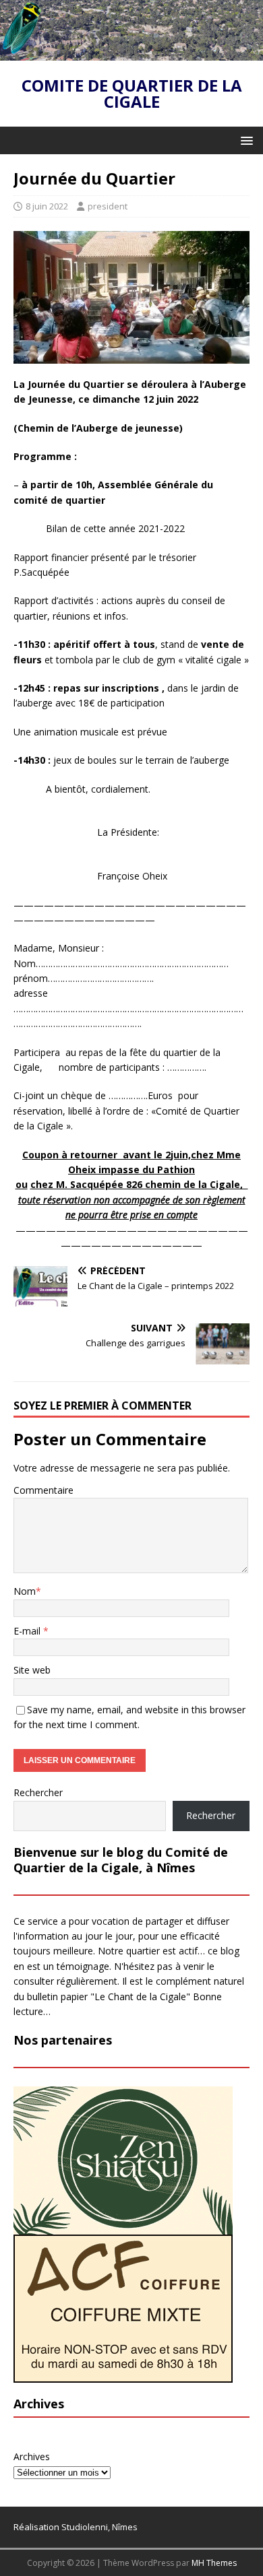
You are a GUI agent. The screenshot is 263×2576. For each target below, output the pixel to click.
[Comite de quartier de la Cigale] (131, 53)
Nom (25, 1591)
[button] (244, 140)
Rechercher (38, 1792)
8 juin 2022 (47, 206)
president (108, 206)
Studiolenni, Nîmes (99, 2527)
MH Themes (214, 2563)
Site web (32, 1670)
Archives (32, 2456)
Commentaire (43, 1490)
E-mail (28, 1631)
